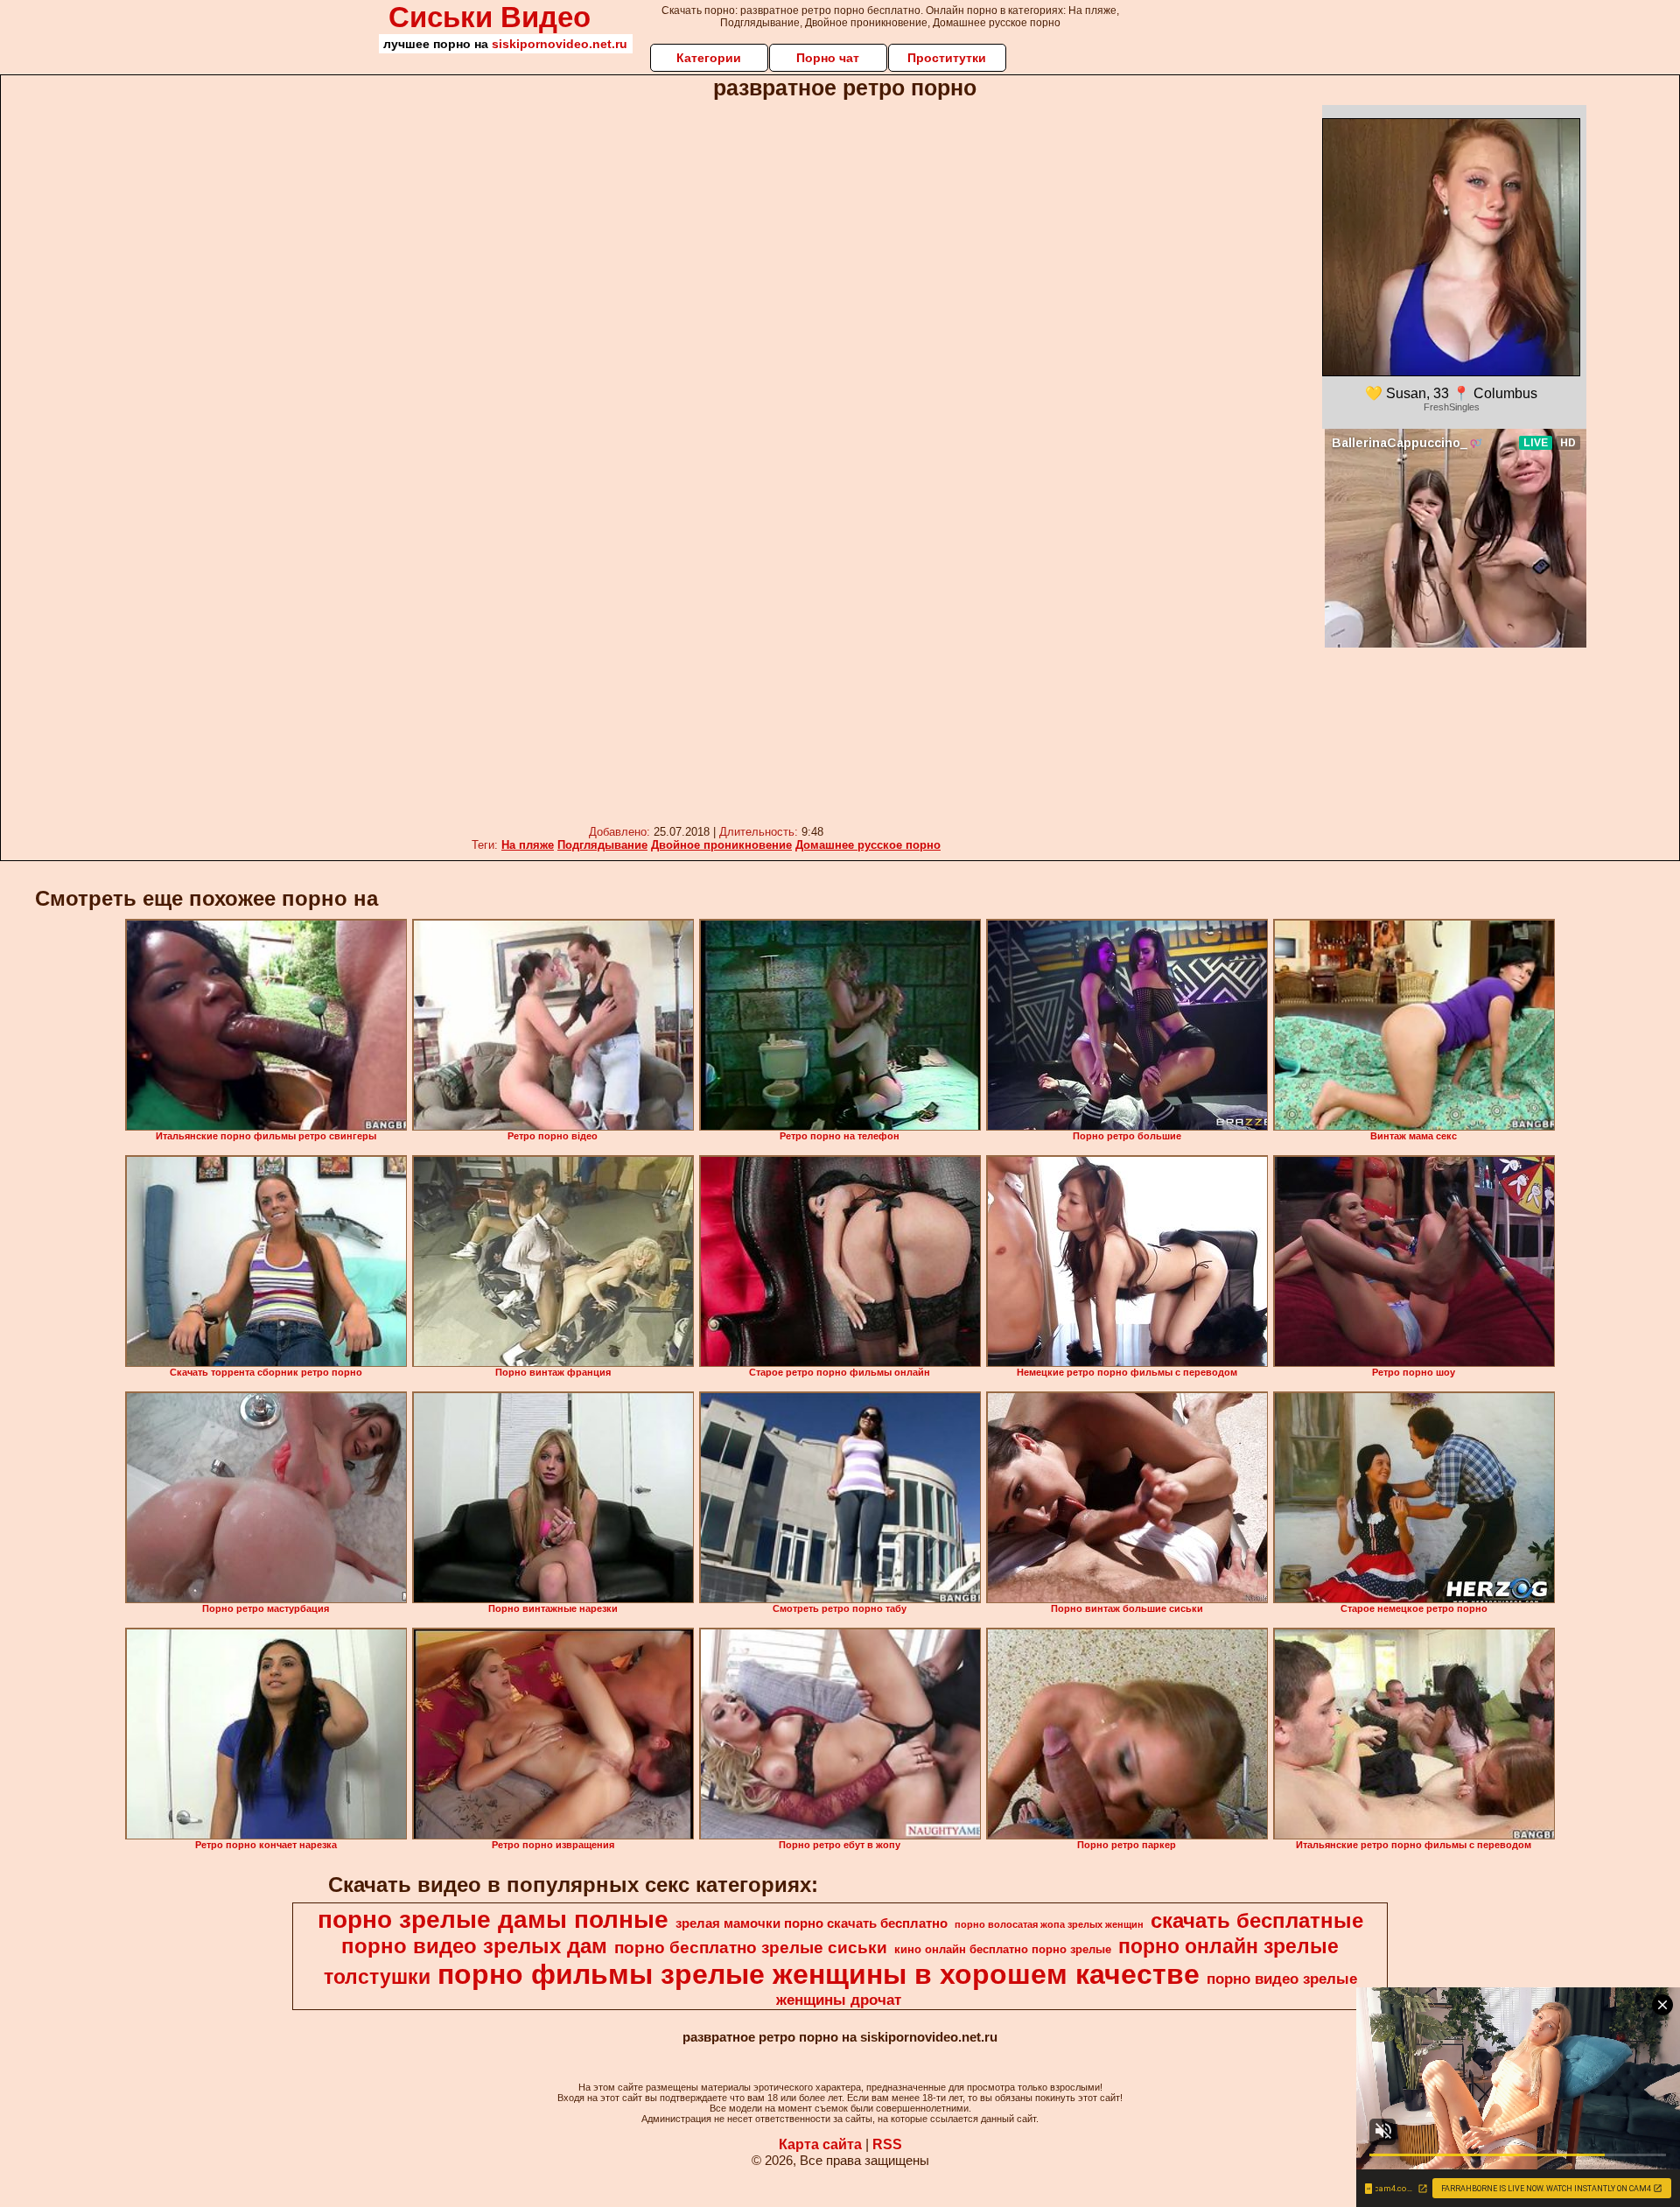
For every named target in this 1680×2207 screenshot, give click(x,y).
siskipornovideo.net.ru (560, 44)
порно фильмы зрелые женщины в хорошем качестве (819, 1974)
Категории (709, 58)
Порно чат (828, 58)
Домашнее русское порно (868, 845)
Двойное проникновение (721, 845)
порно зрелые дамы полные (493, 1920)
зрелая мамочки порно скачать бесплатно (812, 1923)
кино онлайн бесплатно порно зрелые (1003, 1949)
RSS (887, 2144)
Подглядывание (602, 845)
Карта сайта (820, 2144)
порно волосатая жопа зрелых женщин (1049, 1924)
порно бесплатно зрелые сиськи (751, 1948)
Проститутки (947, 58)
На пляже (528, 845)
